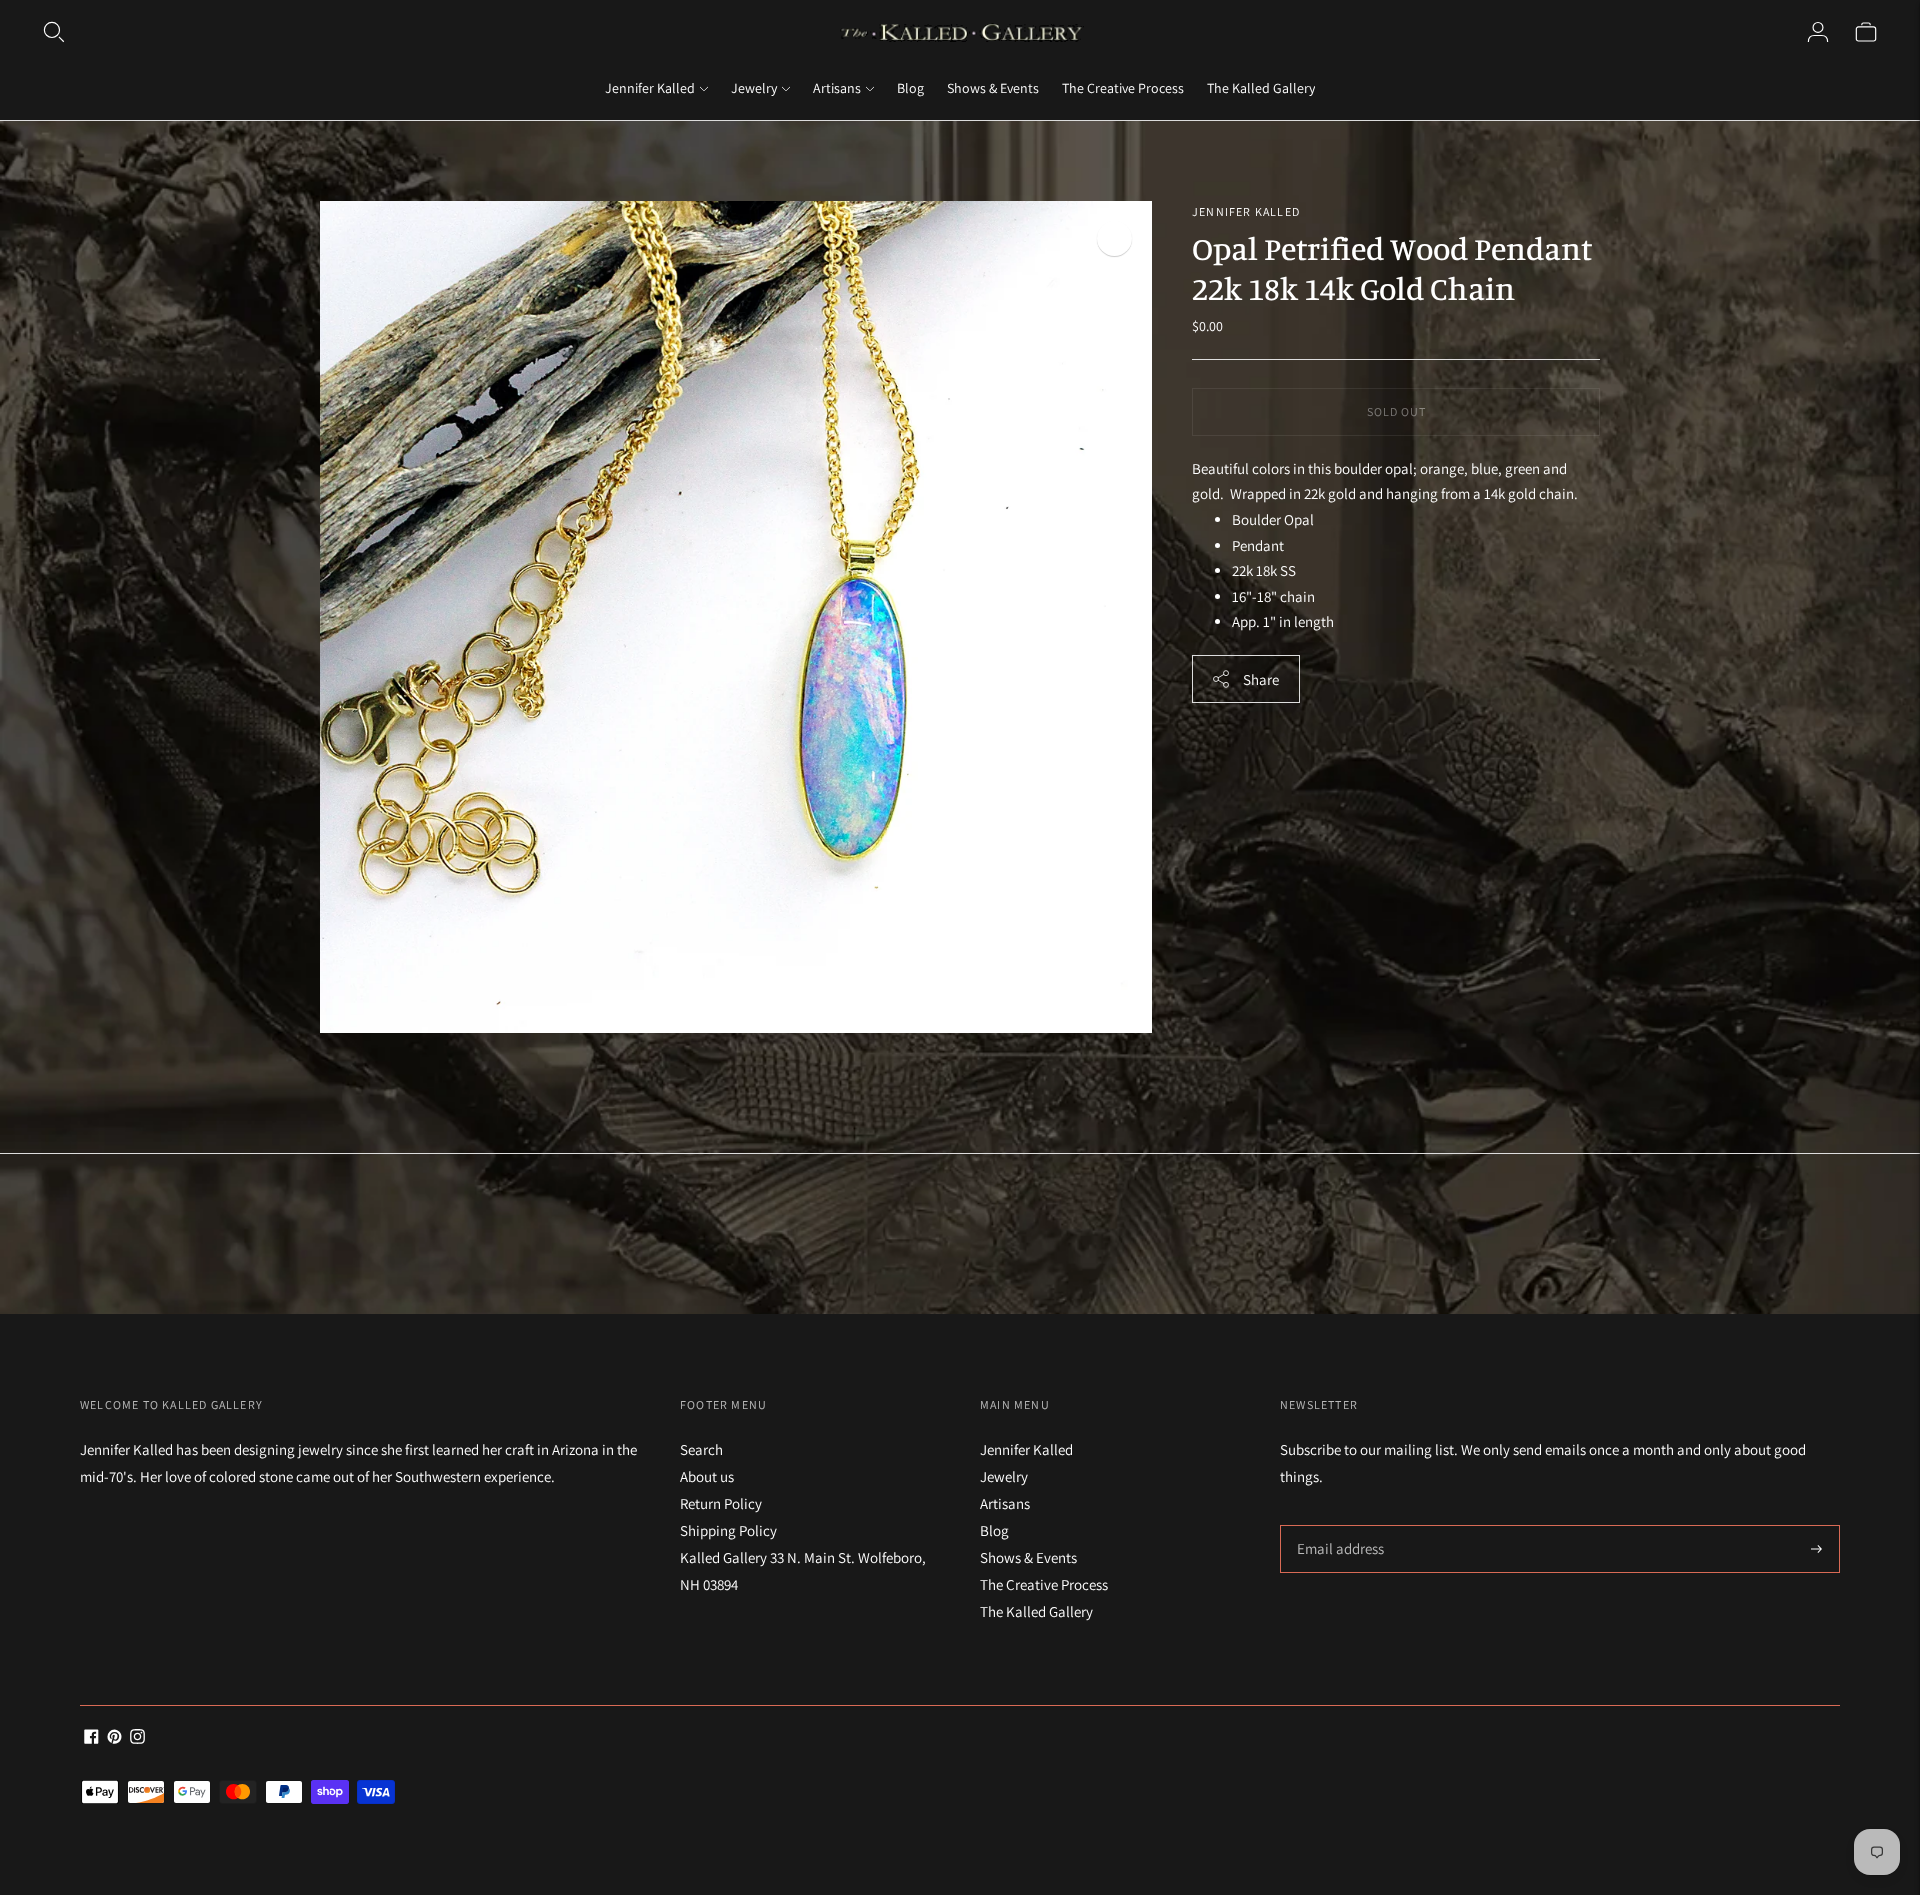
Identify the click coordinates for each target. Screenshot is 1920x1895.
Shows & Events (993, 88)
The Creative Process (1123, 88)
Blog (910, 88)
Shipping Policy (728, 1530)
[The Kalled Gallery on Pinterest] (114, 1738)
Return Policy (721, 1503)
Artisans (837, 88)
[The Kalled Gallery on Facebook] (91, 1738)
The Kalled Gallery (1261, 88)
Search (701, 1449)
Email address (1337, 1525)
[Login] (1818, 32)
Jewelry (754, 88)
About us (707, 1476)
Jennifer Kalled (650, 88)
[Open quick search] (54, 32)
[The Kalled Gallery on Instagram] (137, 1738)
